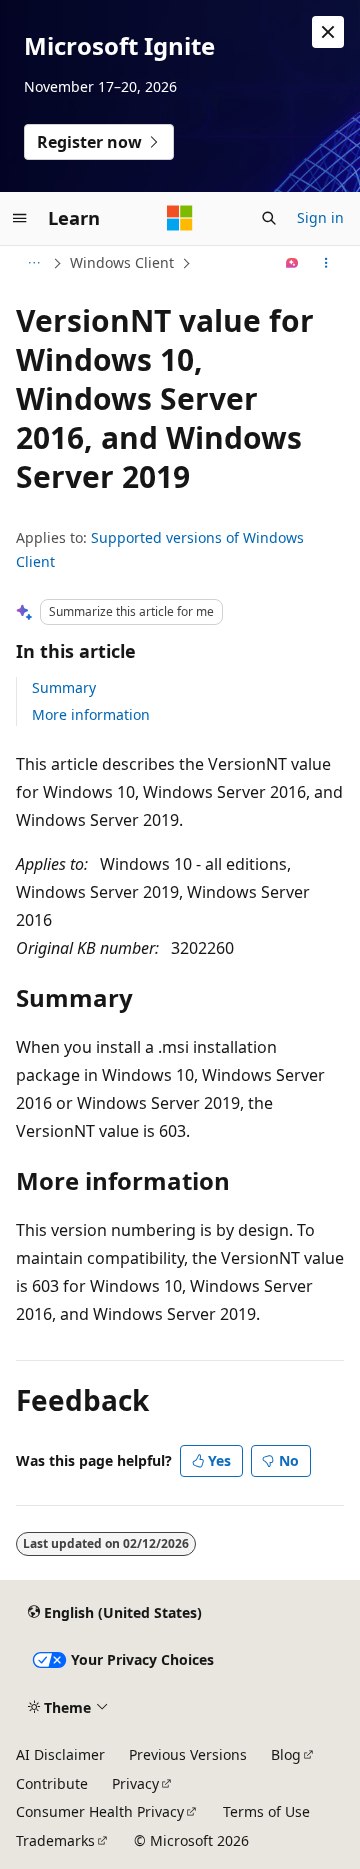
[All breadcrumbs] (33, 263)
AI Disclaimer (60, 1754)
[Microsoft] (180, 218)
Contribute (52, 1783)
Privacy (135, 1783)
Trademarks (55, 1840)
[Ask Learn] (292, 263)
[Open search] (269, 218)
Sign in (320, 217)
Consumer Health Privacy (100, 1811)
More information (91, 714)
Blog (286, 1754)
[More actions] (326, 263)
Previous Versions (188, 1754)
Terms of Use (266, 1811)
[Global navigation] (20, 218)
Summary (64, 687)
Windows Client (122, 262)
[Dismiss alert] (328, 32)
